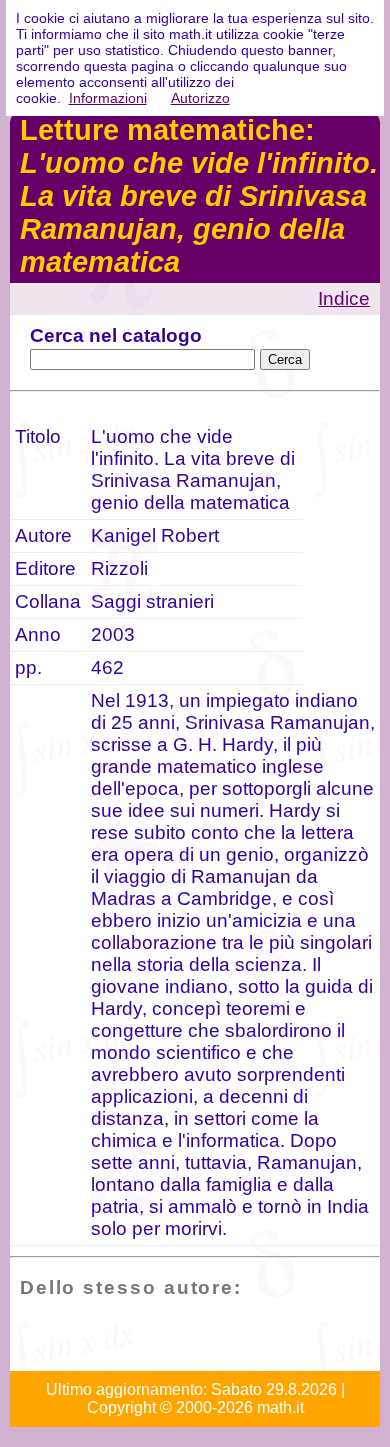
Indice (344, 298)
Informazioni (108, 98)
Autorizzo (200, 98)
